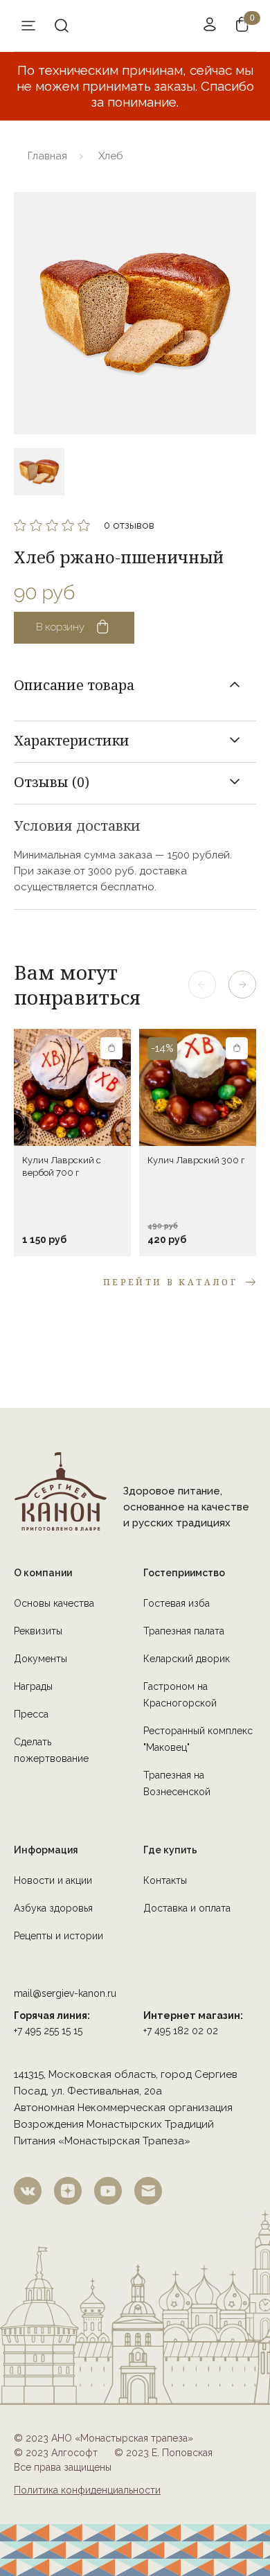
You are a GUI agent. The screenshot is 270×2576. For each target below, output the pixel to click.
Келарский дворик (187, 1659)
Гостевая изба (177, 1603)
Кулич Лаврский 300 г (196, 1160)
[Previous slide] (202, 985)
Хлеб (111, 156)
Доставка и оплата (187, 1908)
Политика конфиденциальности (87, 2490)
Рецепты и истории (58, 1936)
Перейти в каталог (170, 1282)
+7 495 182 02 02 (181, 2031)
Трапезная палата (184, 1631)
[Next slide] (242, 985)
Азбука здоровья (53, 1908)
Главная (47, 156)
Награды (33, 1686)
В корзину (60, 627)
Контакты (165, 1880)
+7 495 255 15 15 (48, 2031)
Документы (40, 1659)
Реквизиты (38, 1631)
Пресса (31, 1714)
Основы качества (54, 1603)
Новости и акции (53, 1880)
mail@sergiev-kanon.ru (65, 1993)
